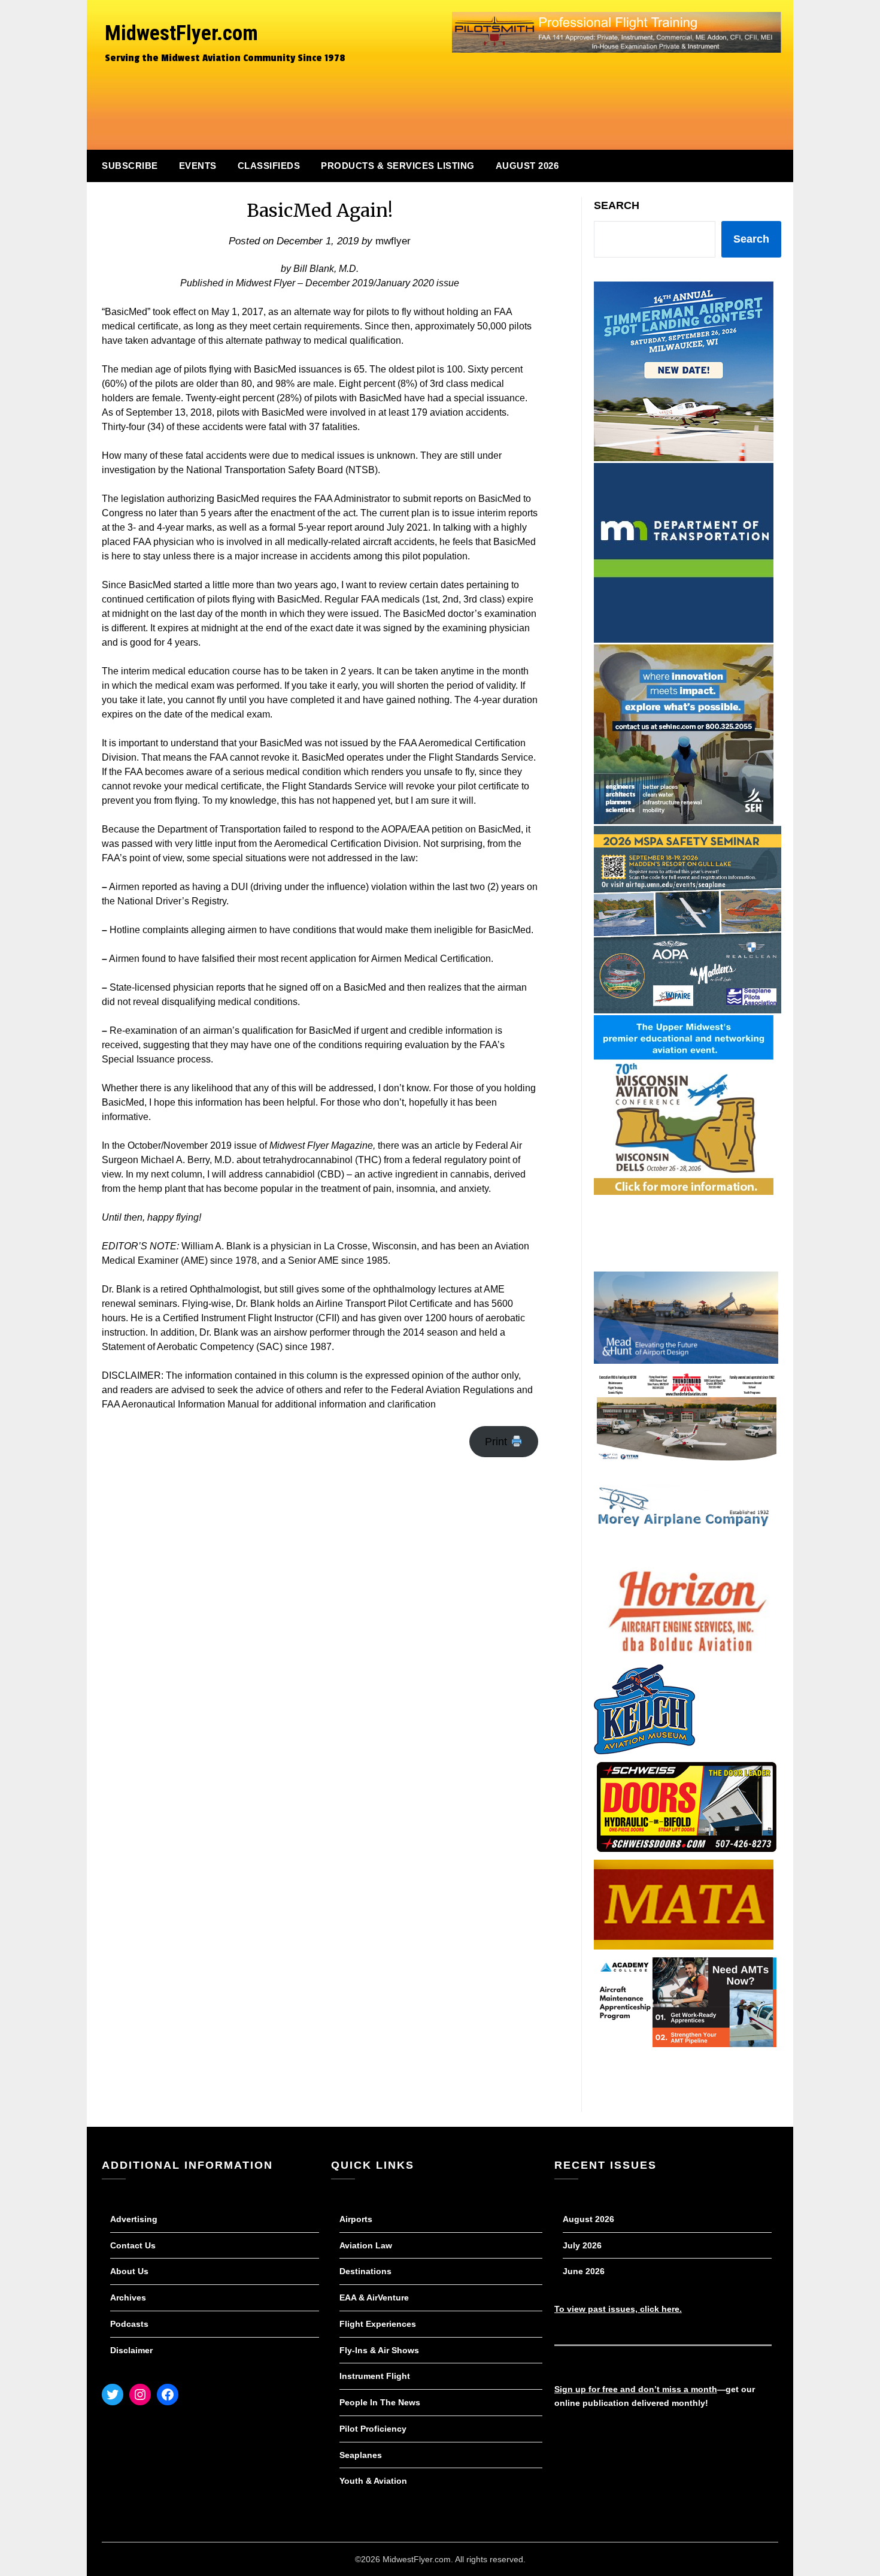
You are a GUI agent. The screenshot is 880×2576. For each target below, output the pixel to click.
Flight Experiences (378, 2324)
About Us (129, 2271)
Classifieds (269, 166)
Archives (128, 2297)
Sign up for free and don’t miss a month (636, 2389)
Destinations (365, 2271)
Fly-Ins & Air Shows (379, 2350)
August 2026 (527, 166)
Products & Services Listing (398, 166)
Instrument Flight (375, 2376)
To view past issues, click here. (618, 2309)
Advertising (134, 2219)
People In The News (380, 2402)
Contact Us (133, 2245)
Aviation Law (366, 2245)
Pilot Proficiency (373, 2429)
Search (617, 205)
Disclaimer (131, 2350)
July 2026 (582, 2245)
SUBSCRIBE (130, 166)
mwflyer (393, 241)
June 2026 (584, 2271)
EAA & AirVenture (374, 2297)
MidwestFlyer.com (181, 33)
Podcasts (129, 2324)
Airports (356, 2219)
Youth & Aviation (373, 2481)
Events (198, 166)
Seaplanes (361, 2455)
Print (497, 1442)
